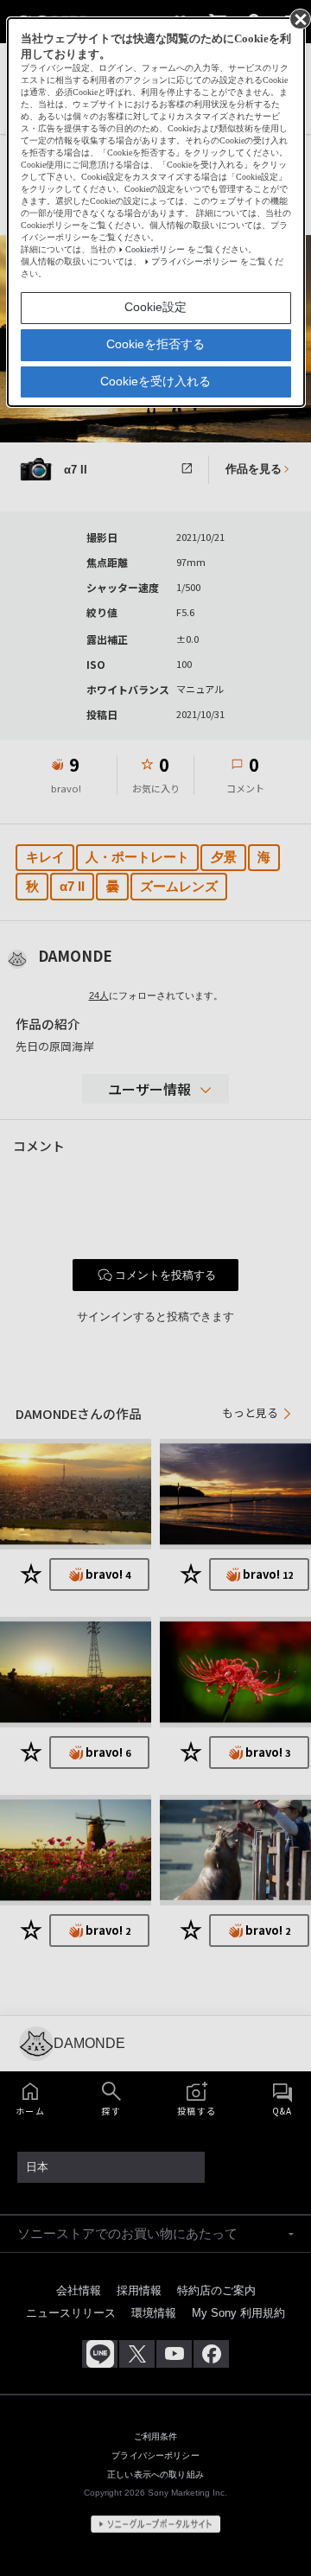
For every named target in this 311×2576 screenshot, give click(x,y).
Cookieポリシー (155, 249)
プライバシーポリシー (194, 261)
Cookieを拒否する (155, 344)
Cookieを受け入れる (155, 381)
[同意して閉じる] (299, 18)
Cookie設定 (155, 307)
